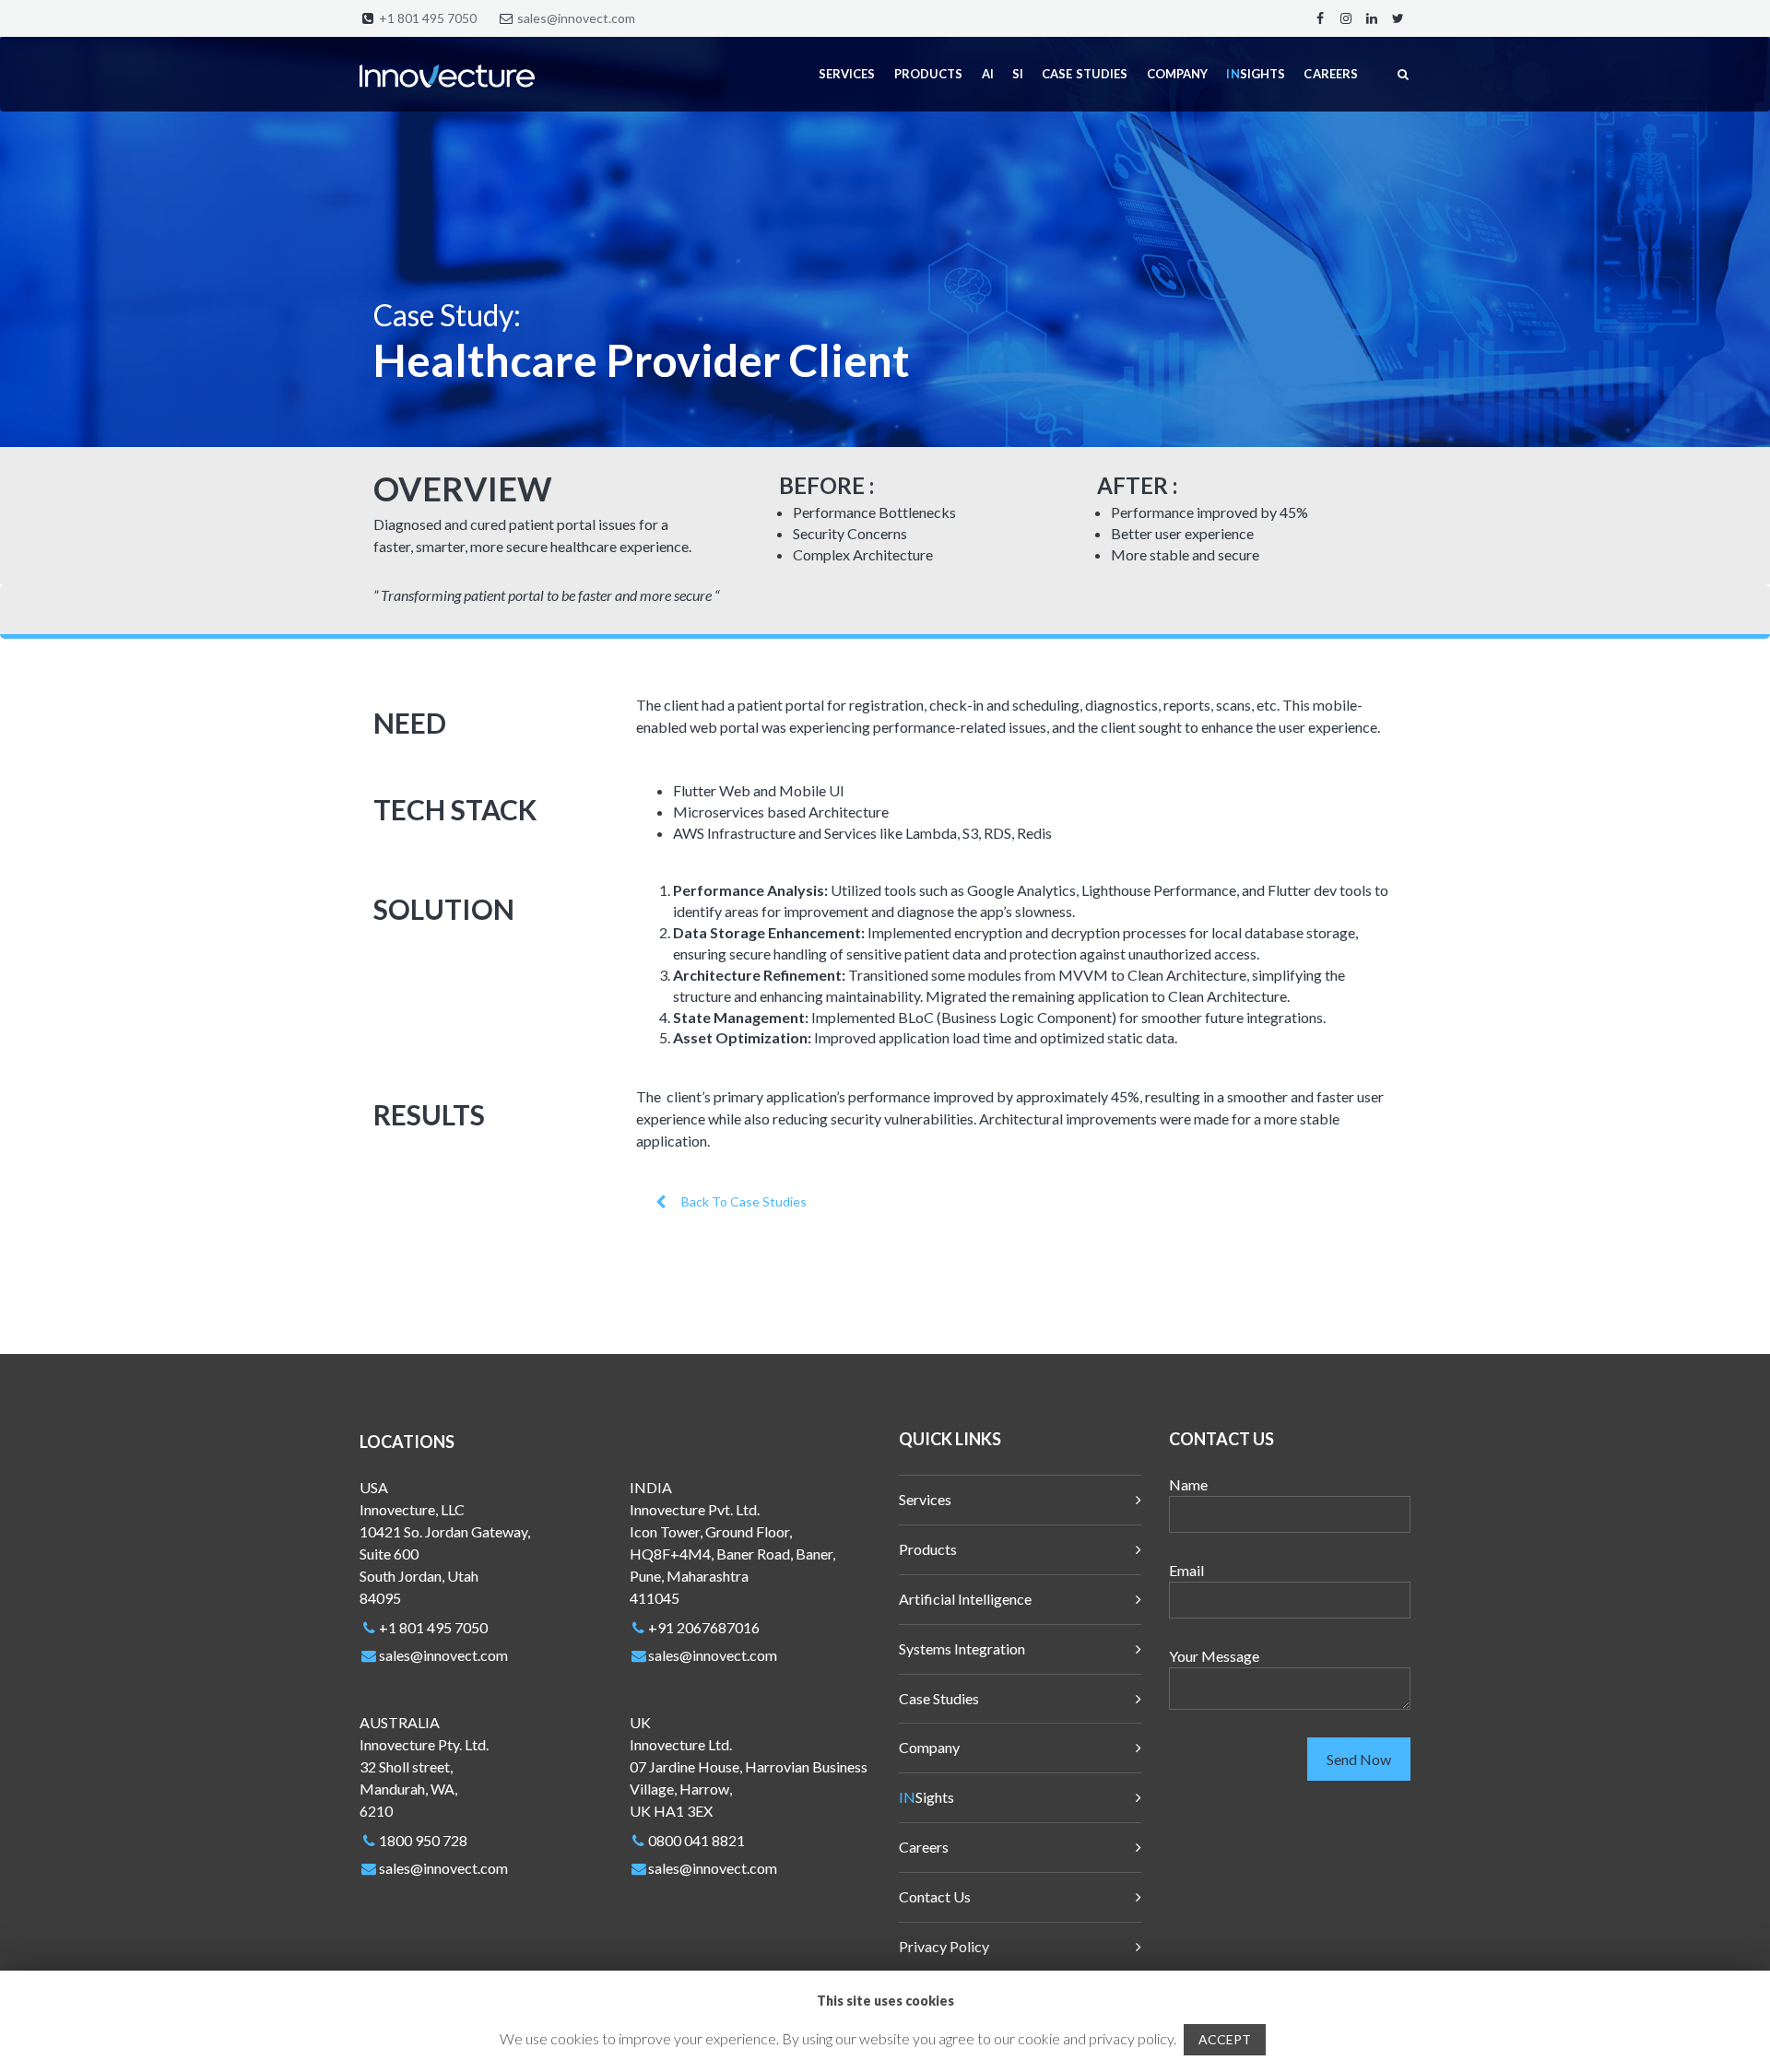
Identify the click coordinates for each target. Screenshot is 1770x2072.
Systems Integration (962, 1648)
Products (928, 1549)
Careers (924, 1847)
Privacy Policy (944, 1946)
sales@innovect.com (576, 18)
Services (925, 1499)
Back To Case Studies (744, 1201)
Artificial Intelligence (965, 1599)
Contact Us (935, 1896)
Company (929, 1747)
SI (1018, 74)
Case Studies (939, 1698)
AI (988, 74)
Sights (926, 1797)
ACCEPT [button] (1225, 2039)
